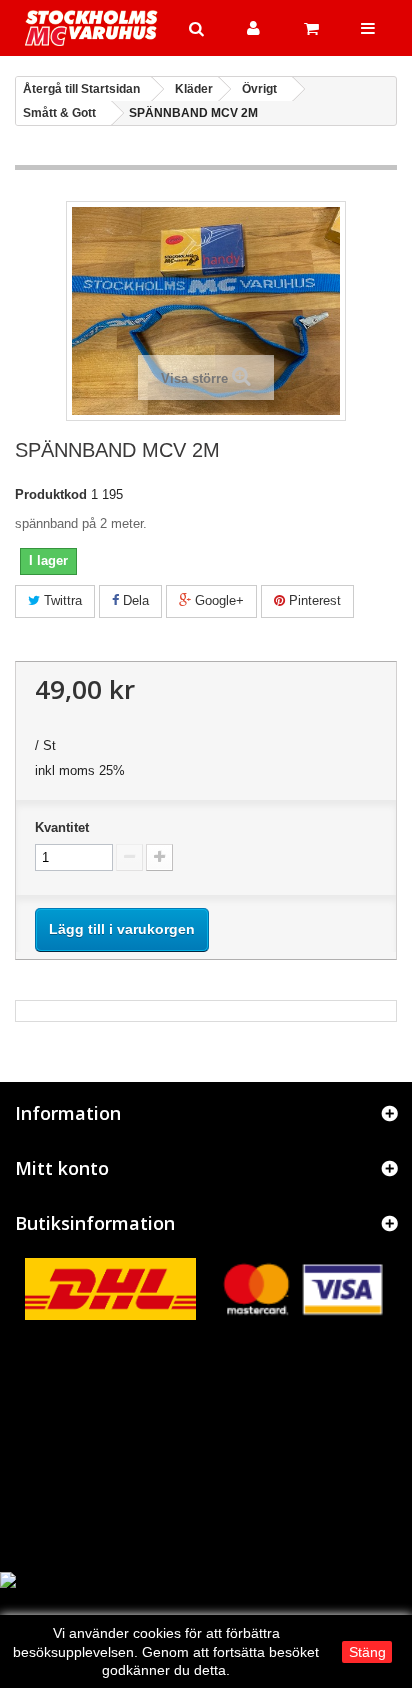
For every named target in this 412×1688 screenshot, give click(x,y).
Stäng (367, 1652)
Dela (134, 600)
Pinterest (313, 600)
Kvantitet (62, 827)
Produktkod (51, 494)
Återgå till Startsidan (81, 89)
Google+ (217, 600)
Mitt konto (62, 1168)
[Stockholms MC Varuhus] (91, 28)
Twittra (61, 600)
